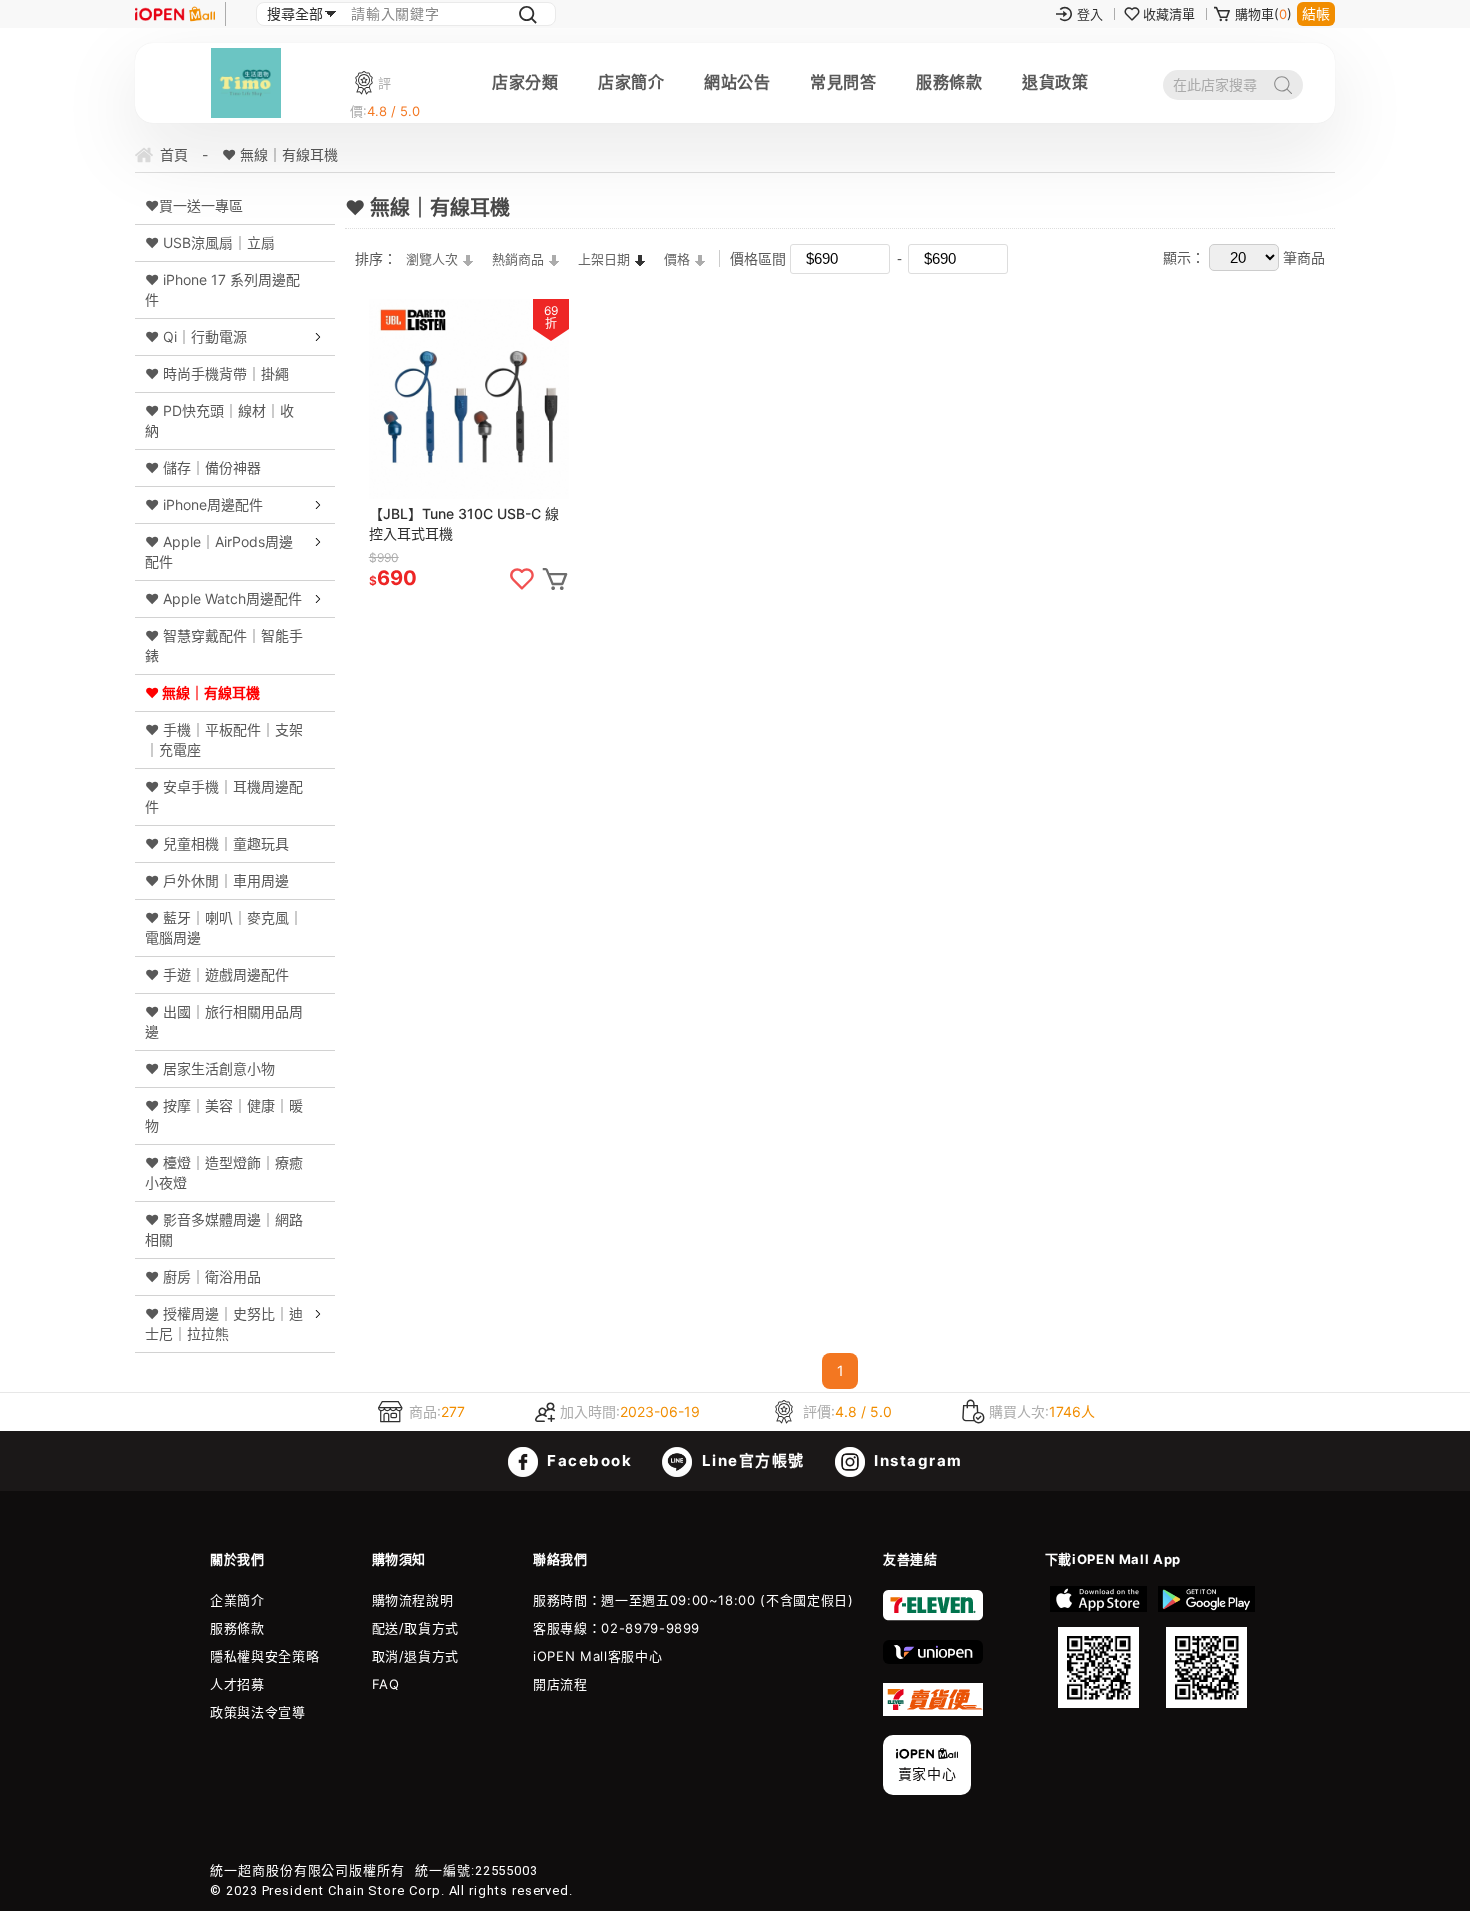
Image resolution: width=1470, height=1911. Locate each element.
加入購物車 (555, 579)
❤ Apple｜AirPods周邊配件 (219, 551)
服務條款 (949, 82)
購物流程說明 (413, 1600)
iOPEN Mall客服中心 (597, 1656)
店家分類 (525, 82)
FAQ (386, 1684)
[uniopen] (933, 1659)
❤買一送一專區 (194, 205)
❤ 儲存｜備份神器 (203, 467)
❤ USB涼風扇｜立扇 (210, 242)
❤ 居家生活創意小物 (210, 1068)
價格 (677, 259)
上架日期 (604, 259)
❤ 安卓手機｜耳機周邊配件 (224, 796)
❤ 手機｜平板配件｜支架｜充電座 (224, 739)
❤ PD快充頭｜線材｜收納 (219, 420)
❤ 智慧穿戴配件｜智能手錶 (224, 645)
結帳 (1316, 13)
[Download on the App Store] (1099, 1647)
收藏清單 (1169, 14)
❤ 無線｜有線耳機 (202, 692)
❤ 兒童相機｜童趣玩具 (217, 843)
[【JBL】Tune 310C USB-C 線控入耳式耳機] (469, 399)
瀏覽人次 (432, 259)
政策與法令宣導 (258, 1712)
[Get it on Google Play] (1206, 1647)
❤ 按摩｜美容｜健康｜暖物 (224, 1115)
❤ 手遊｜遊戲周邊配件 (217, 974)
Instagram (916, 1460)
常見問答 (843, 82)
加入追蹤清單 (522, 579)
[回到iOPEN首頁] (175, 14)
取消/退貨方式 (416, 1656)
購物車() (1263, 14)
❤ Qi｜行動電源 (196, 336)
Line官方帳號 (751, 1460)
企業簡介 (237, 1600)
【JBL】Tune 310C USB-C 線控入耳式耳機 (464, 523)
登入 (1090, 14)
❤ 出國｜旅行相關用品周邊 (224, 1021)
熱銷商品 (518, 259)
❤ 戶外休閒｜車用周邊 (217, 880)
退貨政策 (1055, 82)
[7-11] (933, 1616)
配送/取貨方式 (416, 1628)
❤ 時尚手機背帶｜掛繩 (217, 373)
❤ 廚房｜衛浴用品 (203, 1276)
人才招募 (237, 1684)
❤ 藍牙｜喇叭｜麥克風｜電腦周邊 (224, 927)
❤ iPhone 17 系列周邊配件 (222, 289)
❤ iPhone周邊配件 (204, 504)
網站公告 (737, 82)
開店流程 (560, 1684)
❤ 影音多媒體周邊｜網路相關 (224, 1229)
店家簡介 (631, 82)
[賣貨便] (933, 1711)
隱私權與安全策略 (264, 1656)
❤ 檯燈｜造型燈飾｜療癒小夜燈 (224, 1172)
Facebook (588, 1460)
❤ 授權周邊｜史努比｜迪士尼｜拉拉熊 (224, 1323)
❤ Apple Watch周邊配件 (223, 598)
